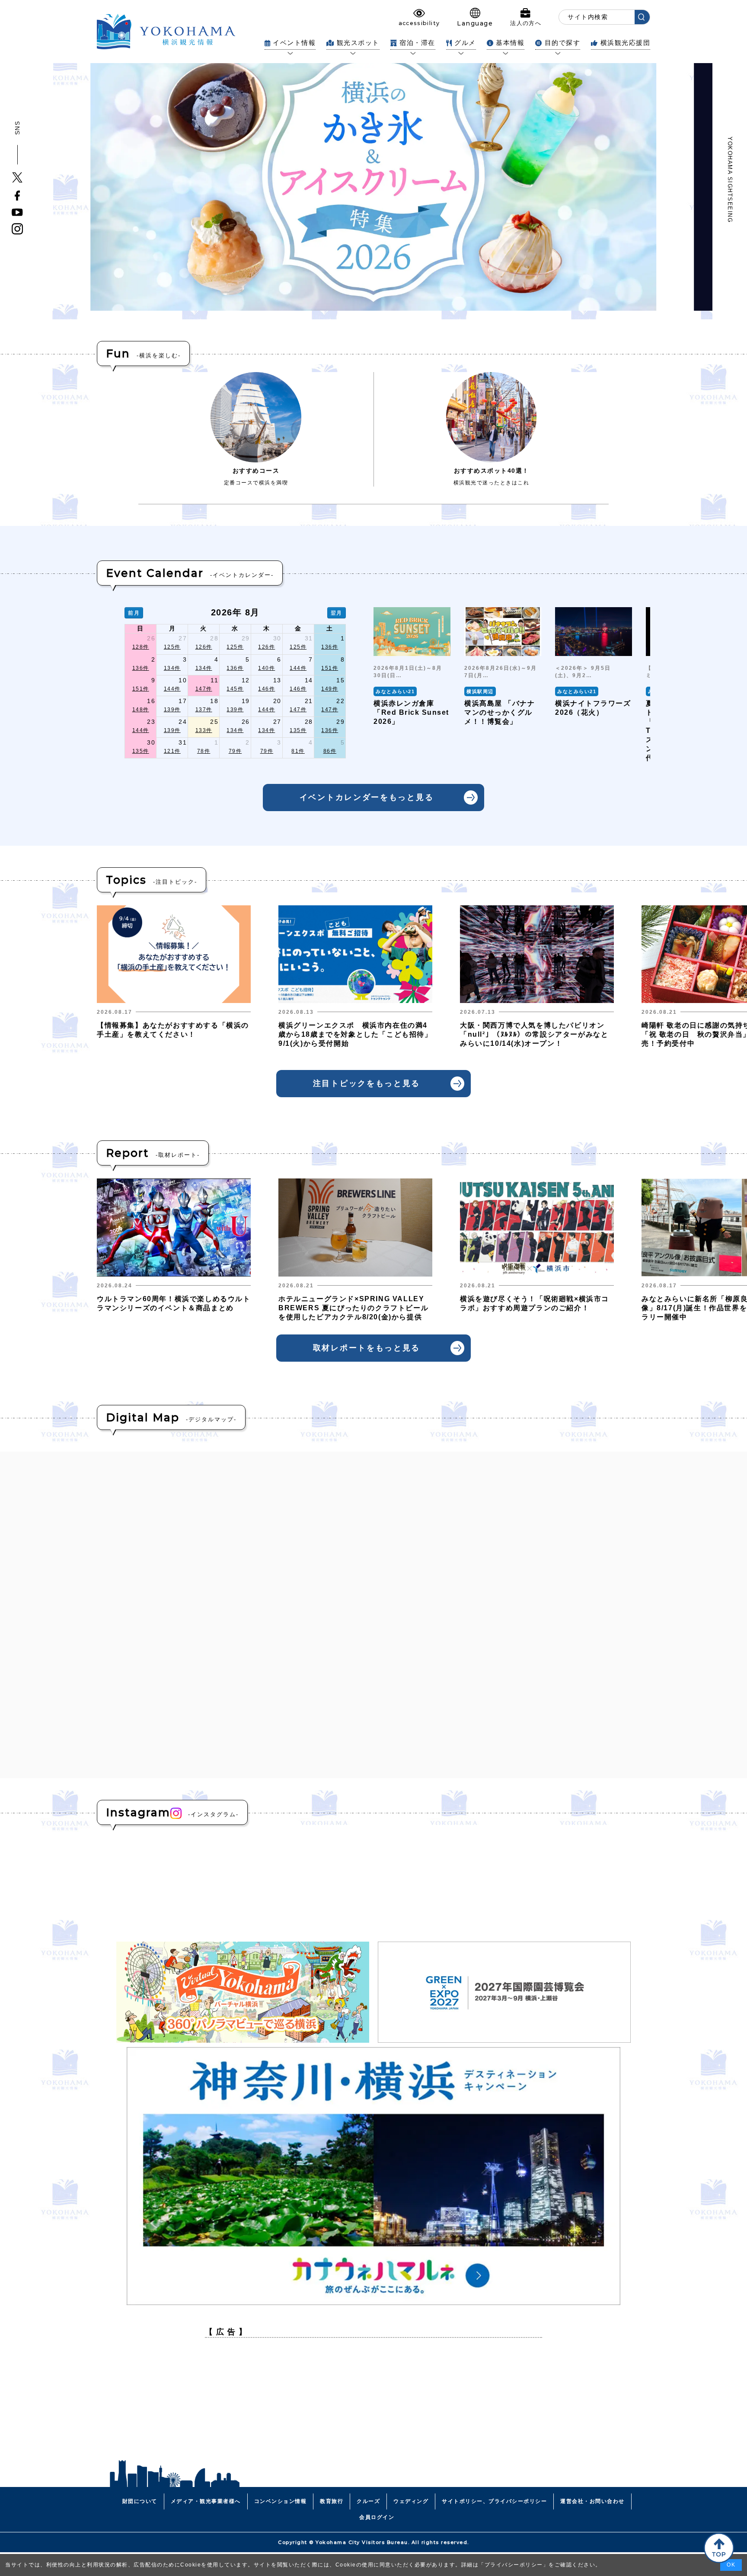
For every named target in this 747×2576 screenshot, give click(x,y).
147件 (204, 689)
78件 (204, 751)
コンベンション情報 (281, 2501)
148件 (141, 710)
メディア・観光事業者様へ (206, 2501)
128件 (141, 647)
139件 (172, 710)
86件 (330, 751)
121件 (172, 751)
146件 (267, 689)
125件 (172, 647)
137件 (204, 710)
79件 (235, 751)
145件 (235, 689)
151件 (330, 668)
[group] (412, 685)
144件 (298, 668)
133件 (204, 730)
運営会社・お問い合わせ (592, 2501)
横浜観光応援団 (625, 43)
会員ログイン (377, 2517)
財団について (140, 2501)
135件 (298, 730)
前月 (134, 613)
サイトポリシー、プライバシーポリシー (494, 2501)
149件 (330, 689)
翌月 (337, 613)
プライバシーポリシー (514, 2565)
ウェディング (411, 2501)
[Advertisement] (373, 2405)
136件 (330, 647)
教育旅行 (332, 2501)
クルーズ (368, 2501)
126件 (204, 647)
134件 (172, 668)
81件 (298, 751)
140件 (267, 668)
